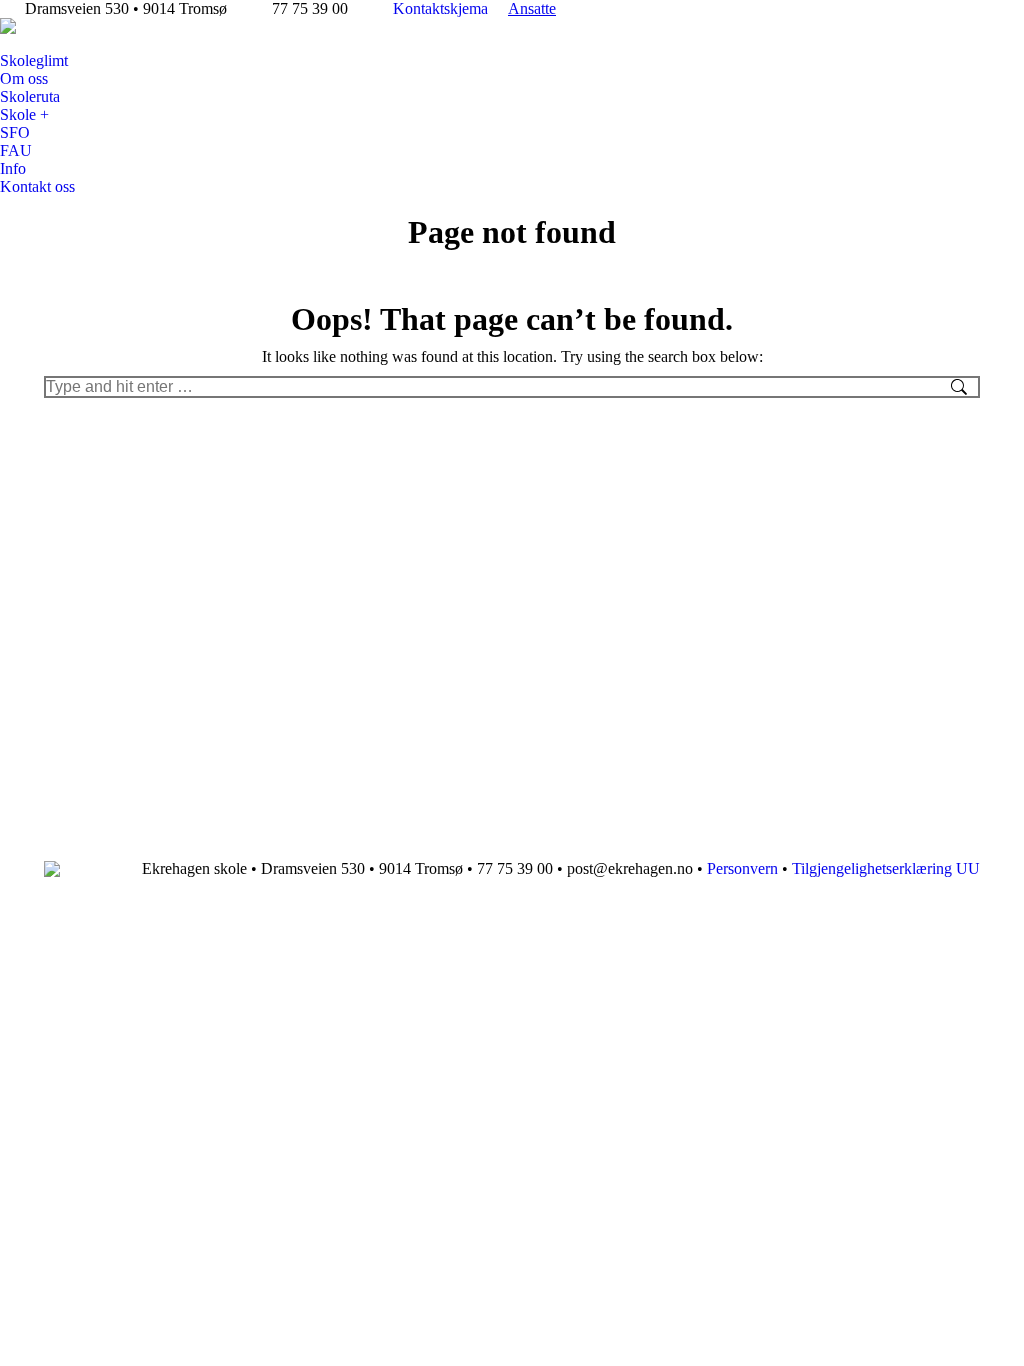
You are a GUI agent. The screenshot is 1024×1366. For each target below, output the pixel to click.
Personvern (742, 868)
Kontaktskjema (440, 8)
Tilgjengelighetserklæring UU (886, 868)
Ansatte (532, 8)
